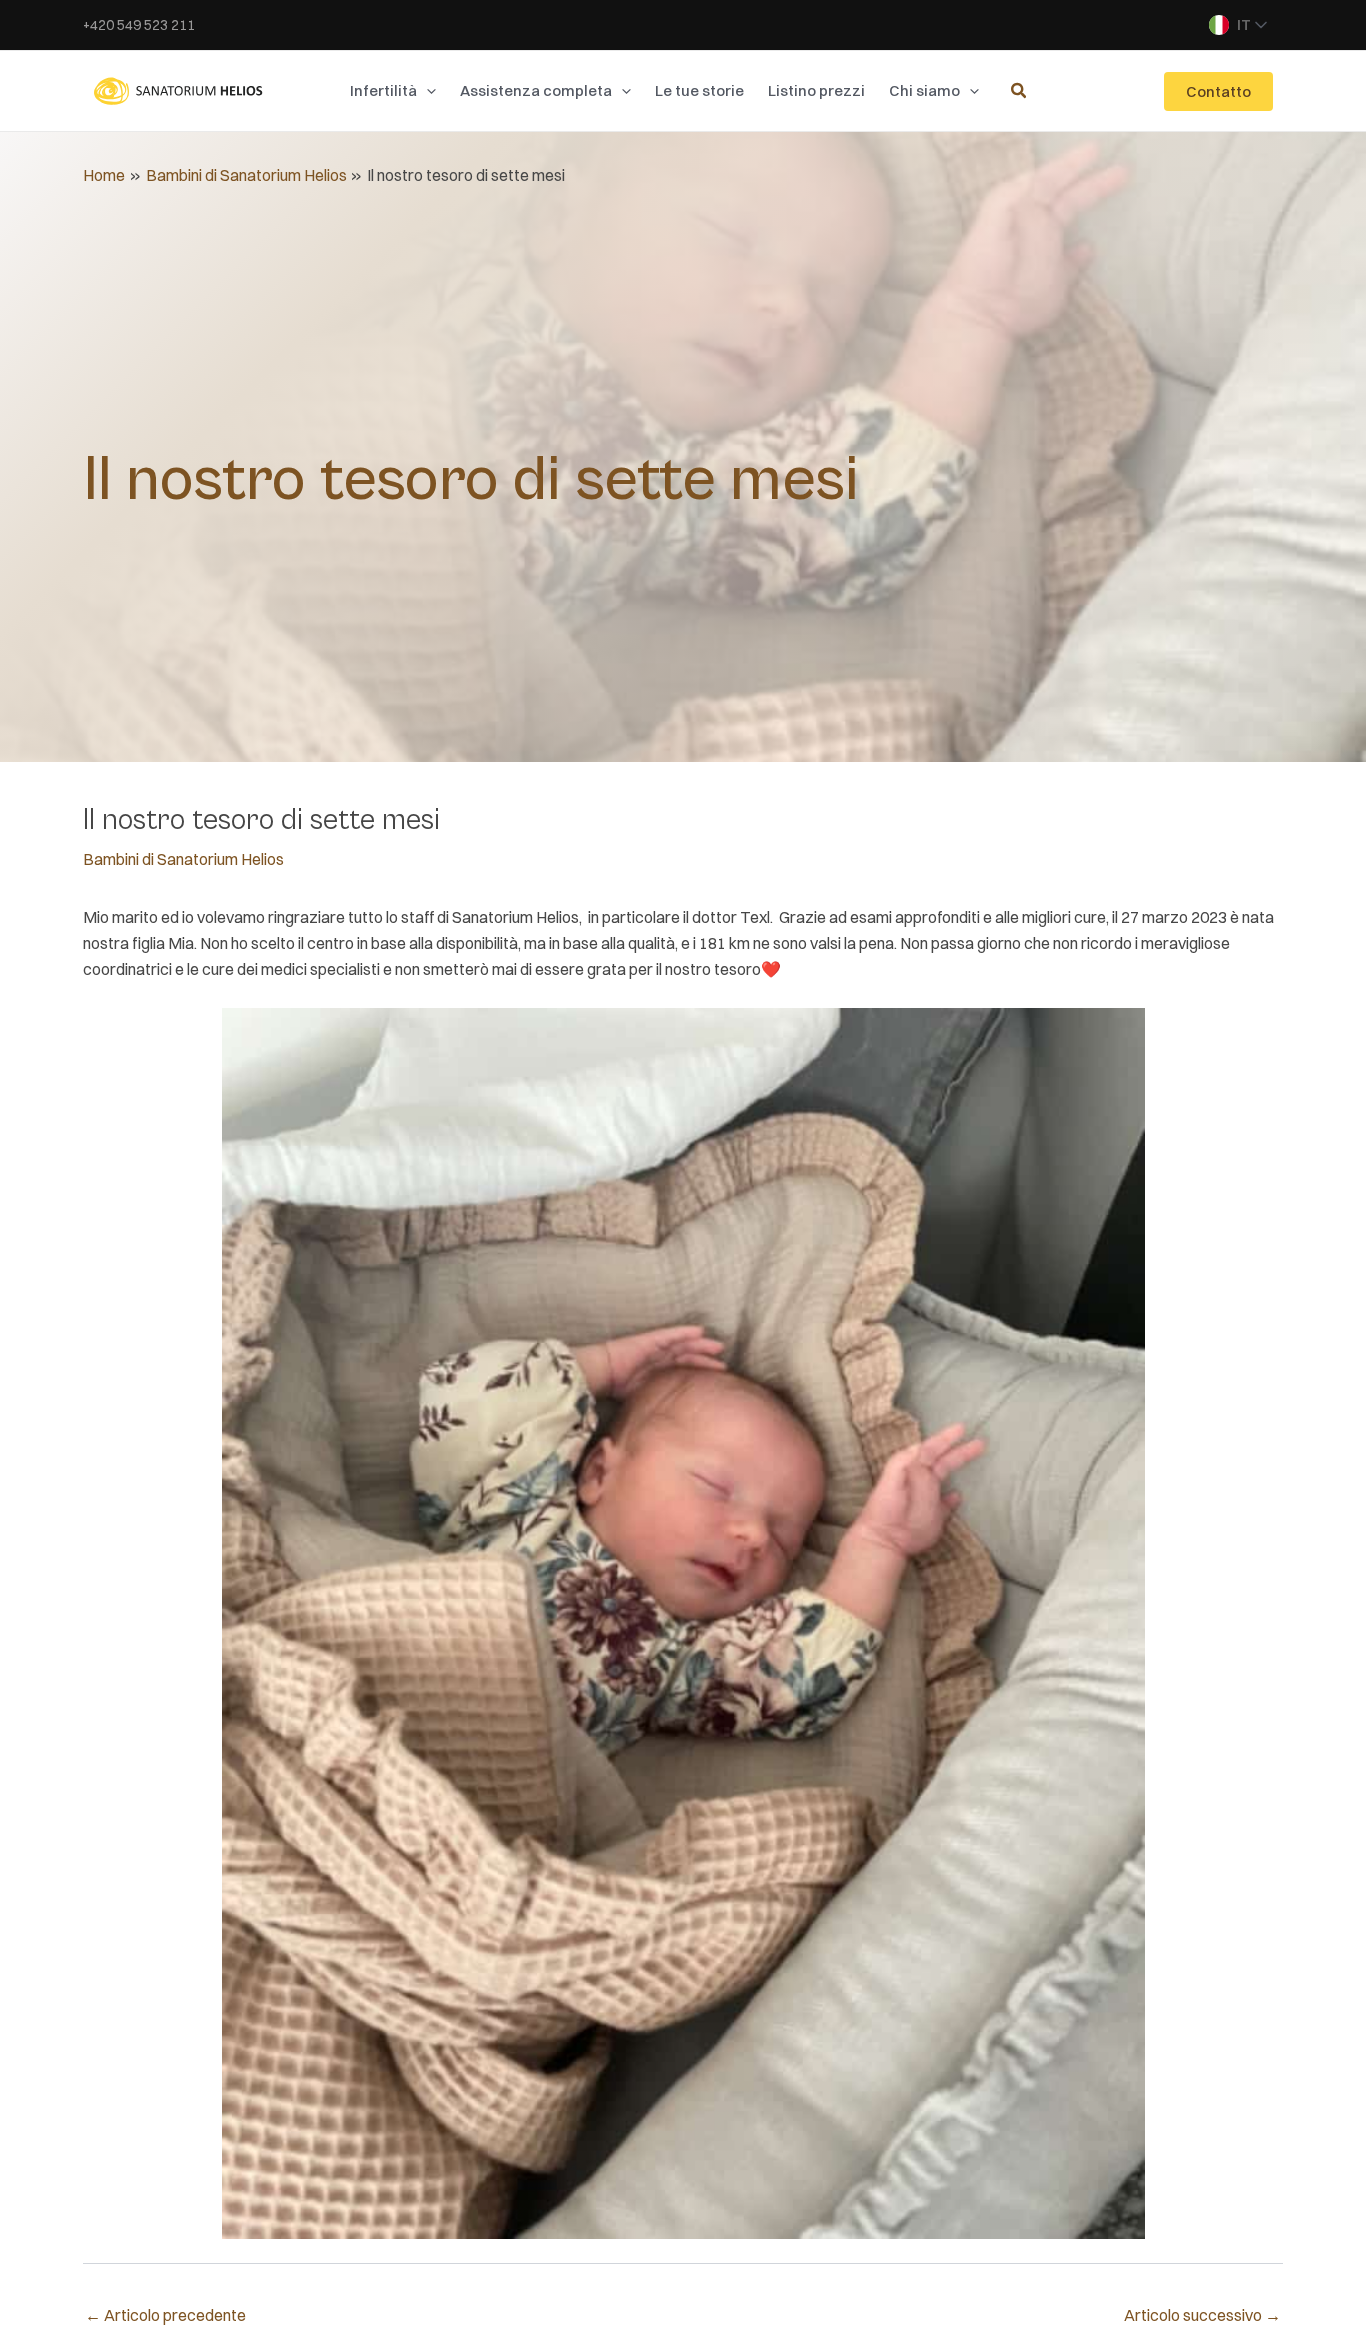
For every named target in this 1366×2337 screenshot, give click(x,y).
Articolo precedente (165, 2315)
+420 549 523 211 (139, 25)
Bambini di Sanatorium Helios (183, 859)
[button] (426, 91)
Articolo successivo (1202, 2315)
